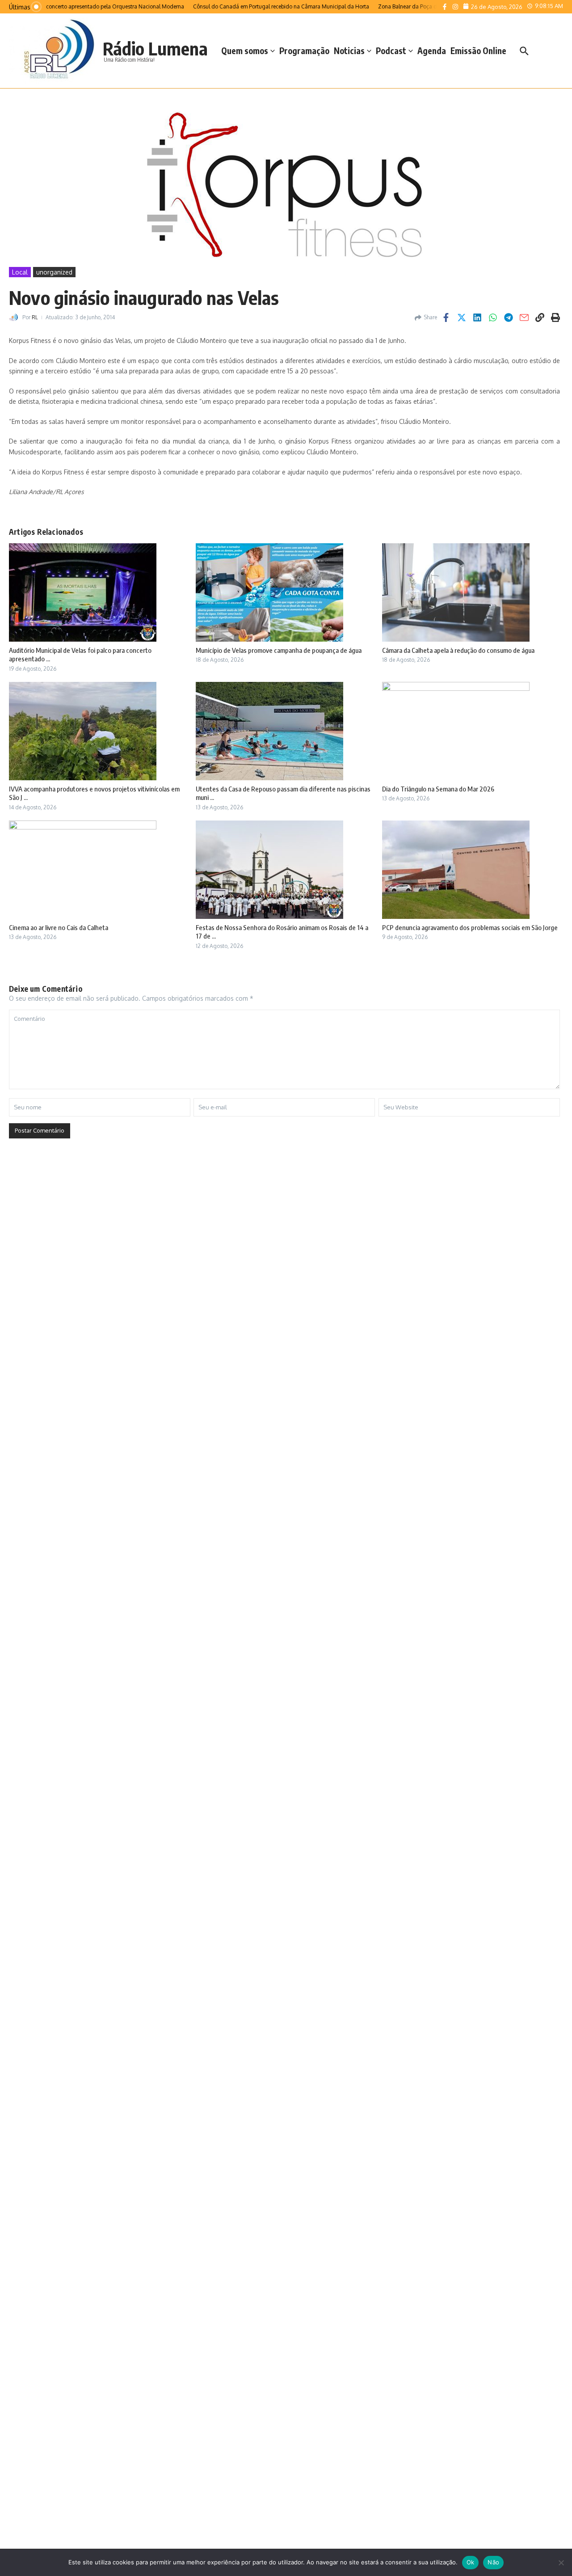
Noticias (349, 51)
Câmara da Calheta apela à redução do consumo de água (458, 650)
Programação (304, 51)
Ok (471, 2562)
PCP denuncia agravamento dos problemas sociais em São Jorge (470, 927)
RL (35, 317)
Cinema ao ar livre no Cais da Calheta (59, 927)
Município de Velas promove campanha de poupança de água (279, 650)
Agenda (432, 51)
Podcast (391, 51)
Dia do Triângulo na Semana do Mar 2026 (438, 789)
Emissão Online (478, 51)
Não (493, 2562)
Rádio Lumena (155, 48)
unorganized (54, 272)
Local (20, 272)
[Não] (561, 2563)
